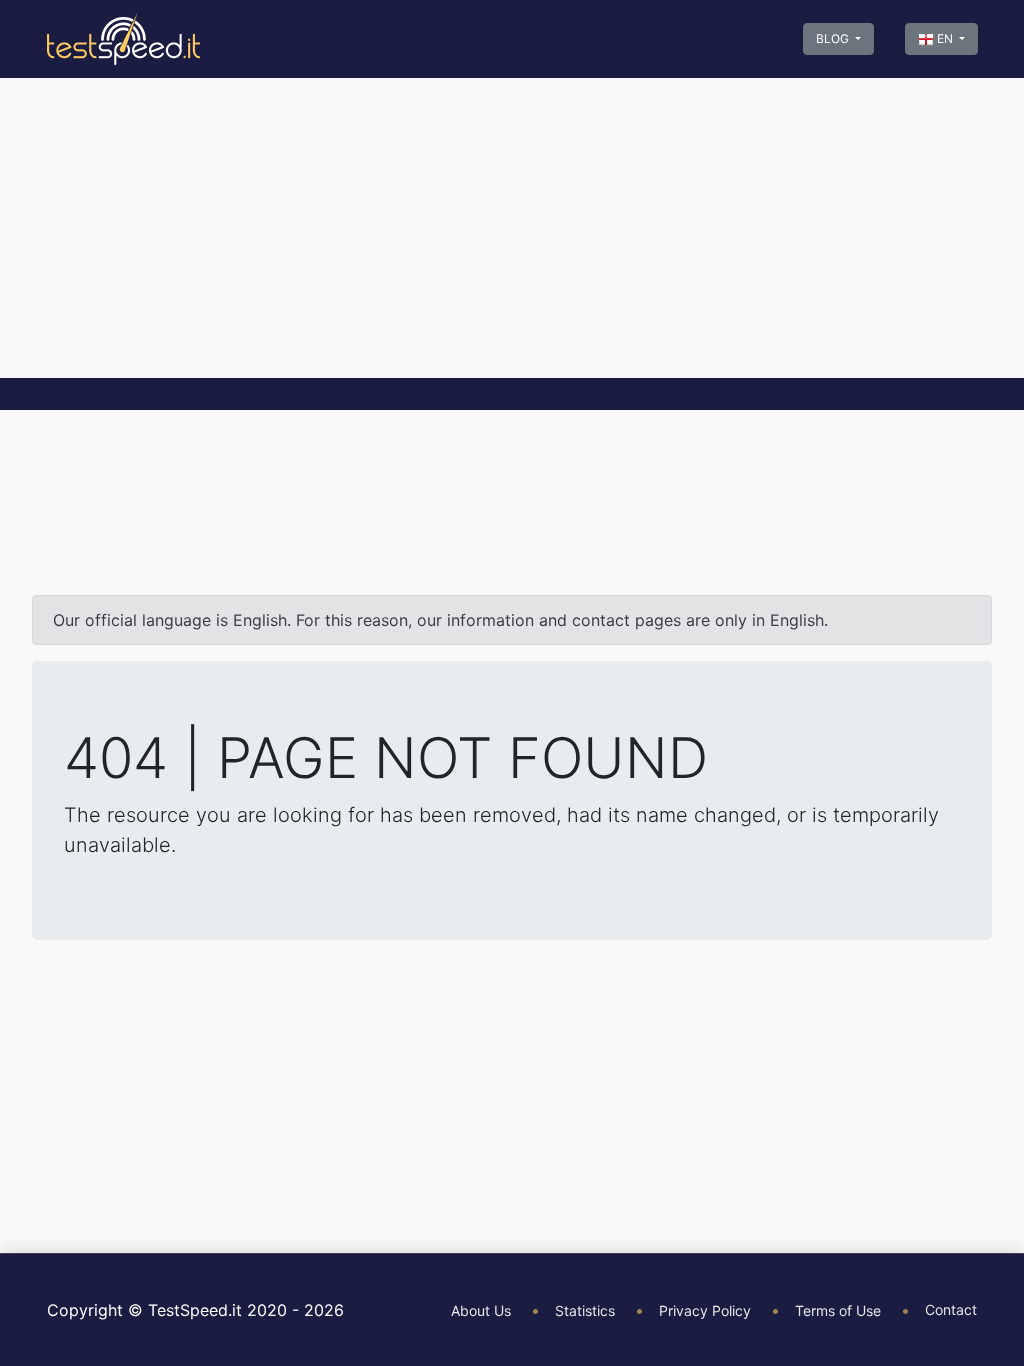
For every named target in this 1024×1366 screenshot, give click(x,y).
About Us (481, 1310)
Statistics (585, 1310)
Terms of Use (838, 1310)
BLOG (834, 38)
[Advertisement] (512, 228)
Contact (951, 1309)
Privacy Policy (705, 1310)
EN (945, 38)
